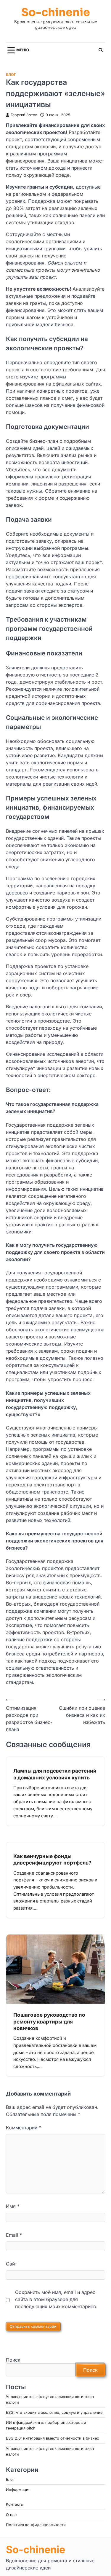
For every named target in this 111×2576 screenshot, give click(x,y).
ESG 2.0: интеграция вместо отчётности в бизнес (52, 2438)
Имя (13, 2206)
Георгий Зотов (24, 115)
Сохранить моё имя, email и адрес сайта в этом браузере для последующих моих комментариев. (56, 2299)
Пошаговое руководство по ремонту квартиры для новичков (49, 2021)
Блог (11, 75)
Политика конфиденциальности (36, 2525)
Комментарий (24, 2128)
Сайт (11, 2264)
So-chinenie (56, 13)
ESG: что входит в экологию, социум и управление (54, 2412)
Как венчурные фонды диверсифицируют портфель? (52, 1859)
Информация (18, 2490)
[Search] (101, 50)
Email (14, 2235)
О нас (11, 2515)
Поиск (13, 2360)
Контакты (15, 2504)
